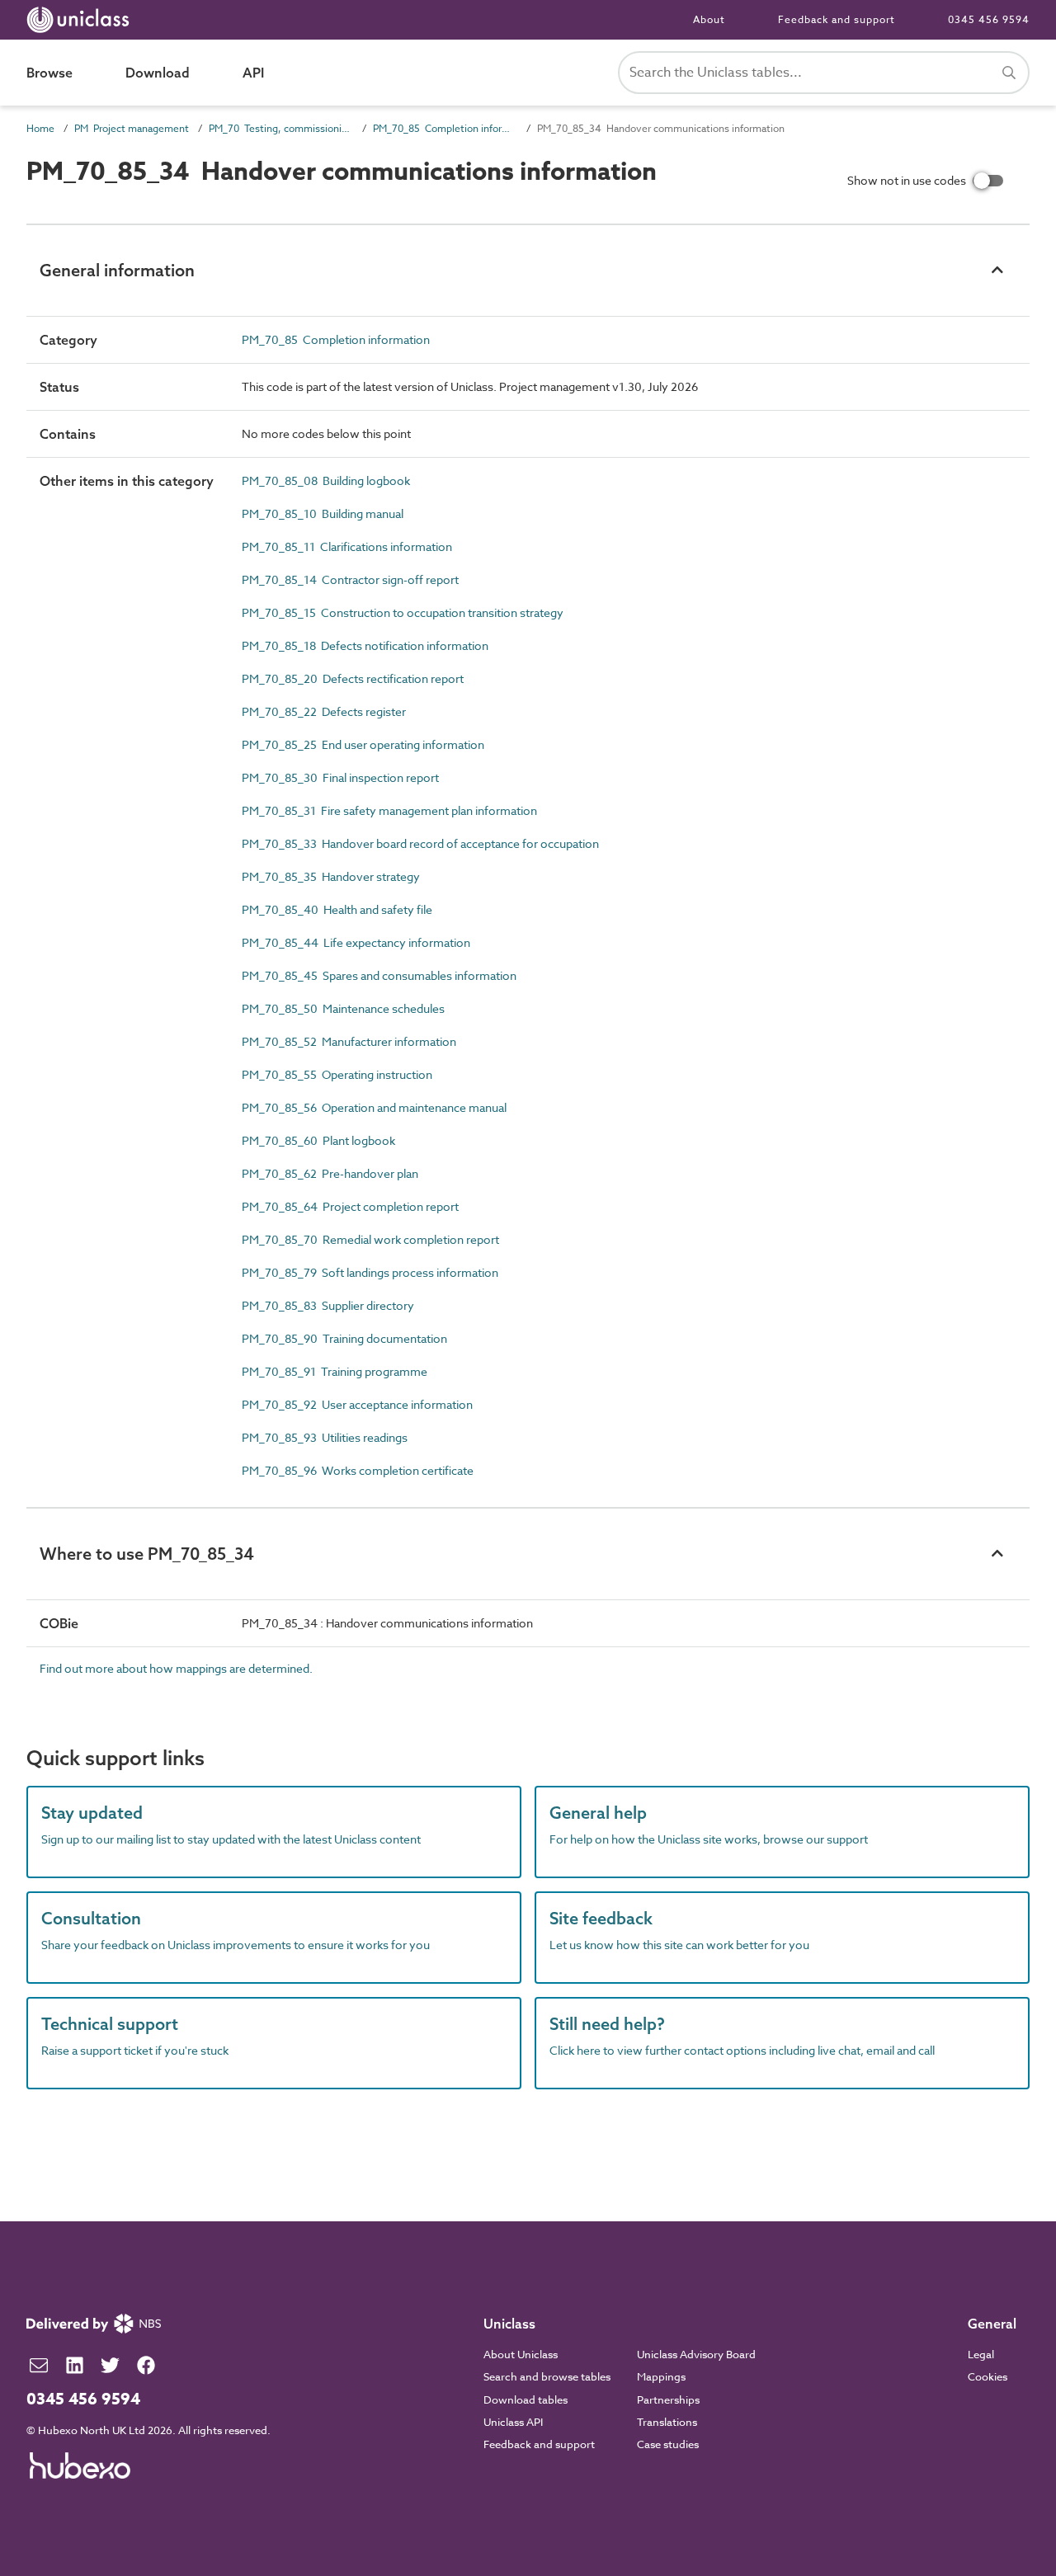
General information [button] (117, 270)
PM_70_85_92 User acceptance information (357, 1404)
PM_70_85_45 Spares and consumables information (379, 975)
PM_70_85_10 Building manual (323, 513)
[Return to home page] (81, 20)
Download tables (526, 2399)
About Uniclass (521, 2354)
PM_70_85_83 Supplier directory (328, 1305)
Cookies (988, 2376)
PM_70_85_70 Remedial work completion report (370, 1239)
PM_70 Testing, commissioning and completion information (281, 128)
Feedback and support (837, 19)
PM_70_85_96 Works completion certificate (358, 1470)
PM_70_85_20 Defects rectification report (353, 678)
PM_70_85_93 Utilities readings (325, 1437)
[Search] (1009, 73)
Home (40, 128)
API (253, 73)
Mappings (661, 2376)
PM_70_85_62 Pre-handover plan (330, 1173)
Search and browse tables (547, 2376)
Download (158, 73)
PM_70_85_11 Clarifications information (347, 546)
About (709, 19)
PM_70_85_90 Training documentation (344, 1338)
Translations (667, 2422)
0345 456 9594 (989, 19)
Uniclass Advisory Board (696, 2354)
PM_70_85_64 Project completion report (350, 1206)
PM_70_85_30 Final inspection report (340, 777)
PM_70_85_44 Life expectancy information (356, 942)
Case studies (668, 2444)
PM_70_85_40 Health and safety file (337, 909)
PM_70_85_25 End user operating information (363, 744)
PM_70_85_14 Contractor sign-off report (350, 579)
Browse (49, 73)
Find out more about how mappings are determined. (176, 1668)
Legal (981, 2354)
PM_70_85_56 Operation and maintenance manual (374, 1107)
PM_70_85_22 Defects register (324, 711)
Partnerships (668, 2399)
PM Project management (132, 128)
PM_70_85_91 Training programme (335, 1371)
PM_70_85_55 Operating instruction (337, 1074)
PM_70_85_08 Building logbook (326, 480)
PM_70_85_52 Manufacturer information (349, 1041)
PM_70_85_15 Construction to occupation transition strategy (403, 612)
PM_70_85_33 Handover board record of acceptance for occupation (420, 843)
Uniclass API (513, 2422)
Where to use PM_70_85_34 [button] (147, 1554)
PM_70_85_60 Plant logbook (318, 1140)
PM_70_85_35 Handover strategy (331, 876)
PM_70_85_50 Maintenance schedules (343, 1008)
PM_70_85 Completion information (445, 128)
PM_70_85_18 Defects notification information (365, 645)
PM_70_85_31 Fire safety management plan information (389, 810)
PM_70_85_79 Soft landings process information (370, 1272)
